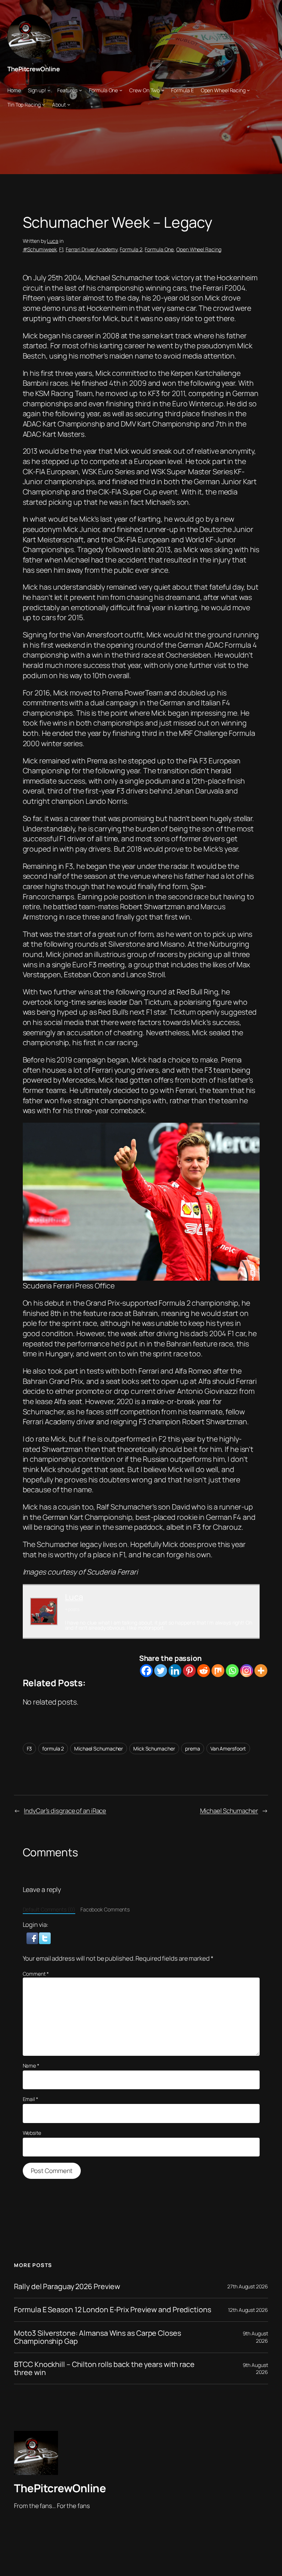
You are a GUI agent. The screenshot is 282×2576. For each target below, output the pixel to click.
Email (30, 2099)
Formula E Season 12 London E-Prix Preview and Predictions (112, 2310)
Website (32, 2133)
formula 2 (53, 1748)
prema (193, 1748)
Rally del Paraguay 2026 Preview (67, 2287)
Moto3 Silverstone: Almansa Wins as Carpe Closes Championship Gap (97, 2337)
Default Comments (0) (49, 1909)
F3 (30, 1748)
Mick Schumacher (154, 1748)
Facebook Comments (105, 1909)
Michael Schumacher (99, 1748)
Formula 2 (131, 249)
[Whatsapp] (232, 1671)
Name (31, 2066)
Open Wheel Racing (199, 249)
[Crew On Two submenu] (163, 90)
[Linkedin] (175, 1671)
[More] (261, 1671)
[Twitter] (161, 1671)
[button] (33, 1938)
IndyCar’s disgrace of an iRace (65, 1811)
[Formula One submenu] (121, 90)
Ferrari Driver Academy (92, 249)
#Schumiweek (40, 249)
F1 (61, 249)
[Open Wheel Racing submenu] (248, 90)
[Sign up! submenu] (49, 90)
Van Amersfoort (228, 1748)
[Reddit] (204, 1671)
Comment (36, 1974)
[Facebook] (146, 1671)
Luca (53, 241)
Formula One (159, 249)
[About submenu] (69, 104)
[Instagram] (247, 1671)
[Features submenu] (80, 90)
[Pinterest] (189, 1671)
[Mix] (218, 1671)
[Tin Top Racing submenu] (43, 104)
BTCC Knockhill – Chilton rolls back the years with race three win (104, 2368)
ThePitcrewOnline (33, 69)
